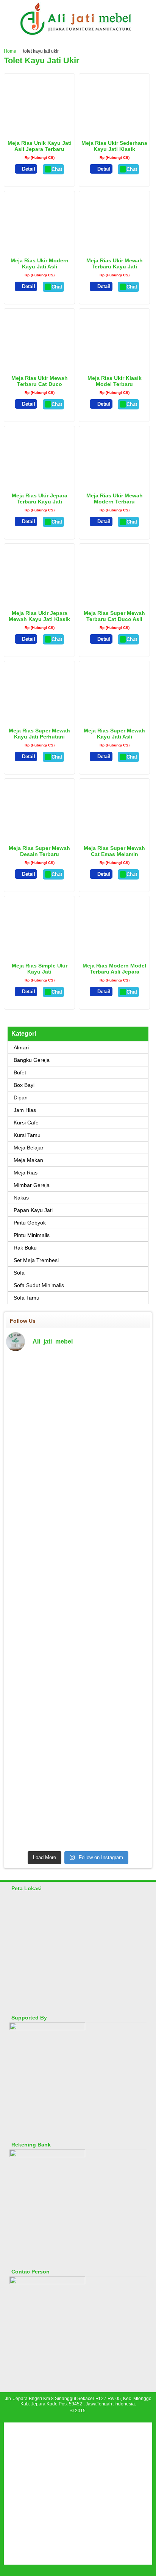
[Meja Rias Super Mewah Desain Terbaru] (40, 837)
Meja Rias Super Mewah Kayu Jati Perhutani (39, 734)
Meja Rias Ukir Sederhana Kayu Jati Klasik (114, 146)
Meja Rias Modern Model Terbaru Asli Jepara (114, 969)
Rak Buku (25, 1248)
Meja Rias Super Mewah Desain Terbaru (39, 851)
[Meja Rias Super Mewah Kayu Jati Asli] (115, 719)
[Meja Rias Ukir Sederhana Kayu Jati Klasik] (115, 132)
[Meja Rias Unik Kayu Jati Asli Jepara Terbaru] (40, 132)
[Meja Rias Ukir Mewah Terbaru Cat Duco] (40, 367)
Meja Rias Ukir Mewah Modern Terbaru (115, 499)
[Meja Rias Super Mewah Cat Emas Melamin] (115, 837)
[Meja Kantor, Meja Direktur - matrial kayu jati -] (127, 1371)
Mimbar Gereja (32, 1185)
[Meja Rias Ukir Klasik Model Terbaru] (114, 358)
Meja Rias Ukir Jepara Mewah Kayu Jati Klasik (39, 616)
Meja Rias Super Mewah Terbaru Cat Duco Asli (114, 616)
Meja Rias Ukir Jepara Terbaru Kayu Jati (40, 499)
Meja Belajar (29, 1148)
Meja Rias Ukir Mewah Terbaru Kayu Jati (115, 263)
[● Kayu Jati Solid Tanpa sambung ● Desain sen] (78, 1475)
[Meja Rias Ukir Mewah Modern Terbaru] (114, 479)
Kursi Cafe (26, 1123)
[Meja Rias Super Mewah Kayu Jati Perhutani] (40, 714)
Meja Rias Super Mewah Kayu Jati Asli (114, 734)
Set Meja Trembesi (36, 1260)
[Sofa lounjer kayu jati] (78, 1615)
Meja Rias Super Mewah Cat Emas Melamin (114, 851)
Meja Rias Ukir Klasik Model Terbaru (115, 381)
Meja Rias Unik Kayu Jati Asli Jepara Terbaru (40, 146)
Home (10, 51)
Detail (29, 169)
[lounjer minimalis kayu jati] (29, 1615)
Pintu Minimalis (32, 1235)
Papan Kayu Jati (33, 1210)
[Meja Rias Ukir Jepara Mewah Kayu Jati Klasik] (40, 596)
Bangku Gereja (32, 1060)
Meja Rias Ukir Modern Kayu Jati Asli (40, 263)
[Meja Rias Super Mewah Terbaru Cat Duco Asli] (115, 602)
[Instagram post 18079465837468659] (29, 1598)
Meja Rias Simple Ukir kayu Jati (40, 969)
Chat (57, 169)
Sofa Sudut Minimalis (39, 1285)
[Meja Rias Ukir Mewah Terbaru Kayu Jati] (114, 244)
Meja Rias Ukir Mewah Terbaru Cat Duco (40, 381)
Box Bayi (24, 1085)
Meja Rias (26, 1173)
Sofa (19, 1273)
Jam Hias (25, 1110)
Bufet (20, 1072)
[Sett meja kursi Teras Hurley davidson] (127, 1600)
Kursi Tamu (27, 1135)
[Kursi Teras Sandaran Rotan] (78, 1597)
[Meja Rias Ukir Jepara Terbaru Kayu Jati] (40, 480)
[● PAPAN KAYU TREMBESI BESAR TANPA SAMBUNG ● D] (127, 1727)
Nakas (21, 1198)
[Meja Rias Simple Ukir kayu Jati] (40, 954)
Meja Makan (28, 1160)
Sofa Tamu (27, 1298)
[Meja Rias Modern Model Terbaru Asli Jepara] (115, 954)
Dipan (21, 1098)
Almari (21, 1047)
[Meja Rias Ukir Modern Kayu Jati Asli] (39, 244)
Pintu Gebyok (30, 1223)
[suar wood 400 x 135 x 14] (29, 1366)
